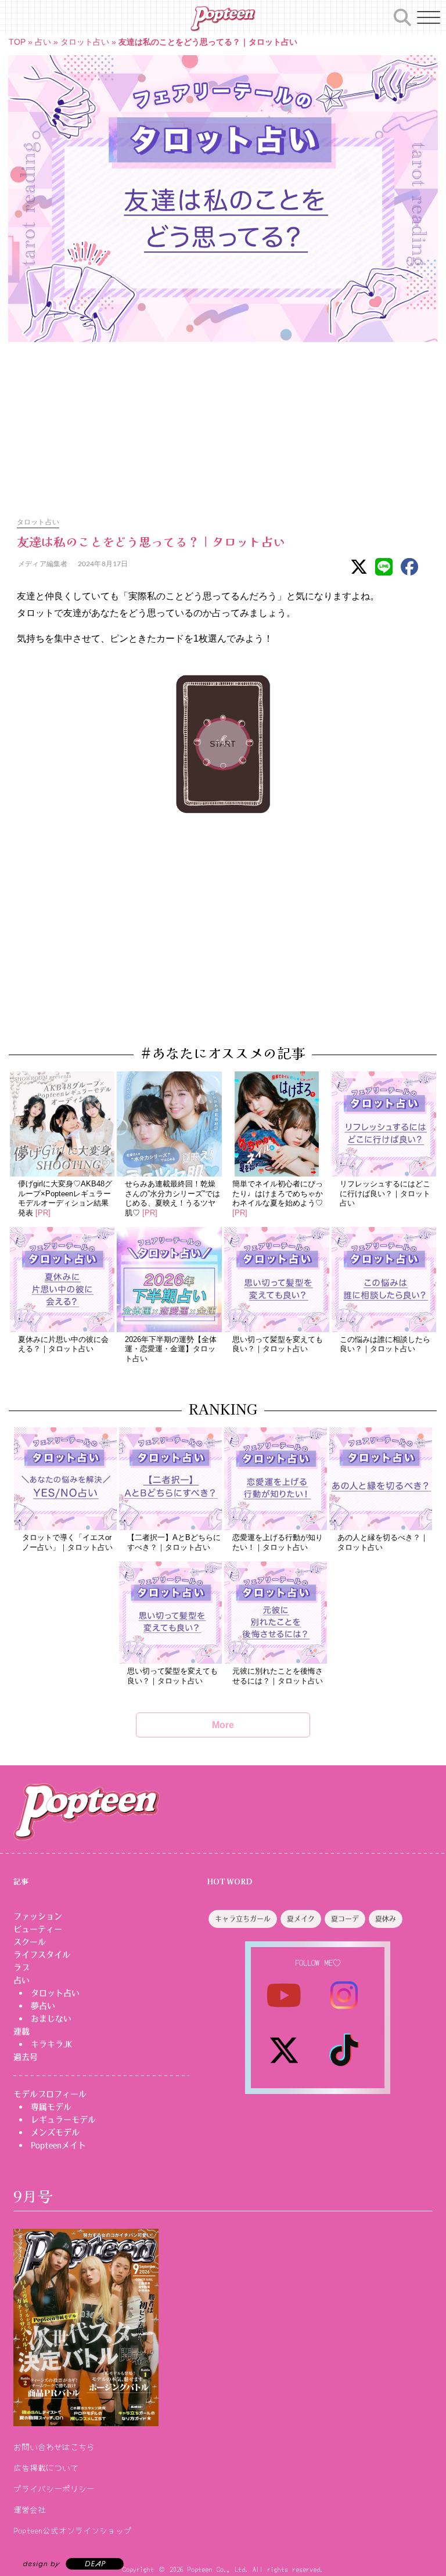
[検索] (402, 16)
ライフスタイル (42, 1955)
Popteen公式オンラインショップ (73, 2530)
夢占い (43, 2006)
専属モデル (51, 2107)
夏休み (386, 1919)
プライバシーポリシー (54, 2488)
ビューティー (38, 1929)
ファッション (38, 1916)
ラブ (21, 1967)
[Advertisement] (223, 423)
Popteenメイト (58, 2145)
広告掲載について (46, 2467)
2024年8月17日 (102, 564)
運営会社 (30, 2509)
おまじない (51, 2019)
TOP (17, 42)
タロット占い (85, 42)
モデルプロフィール (50, 2094)
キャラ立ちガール (243, 1919)
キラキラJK (51, 2044)
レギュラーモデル (63, 2120)
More (223, 1725)
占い (43, 42)
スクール (30, 1942)
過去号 (26, 2057)
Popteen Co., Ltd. (218, 2569)
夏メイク (301, 1919)
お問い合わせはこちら (54, 2447)
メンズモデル (55, 2132)
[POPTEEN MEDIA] (223, 19)
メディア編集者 (42, 564)
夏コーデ (345, 1919)
